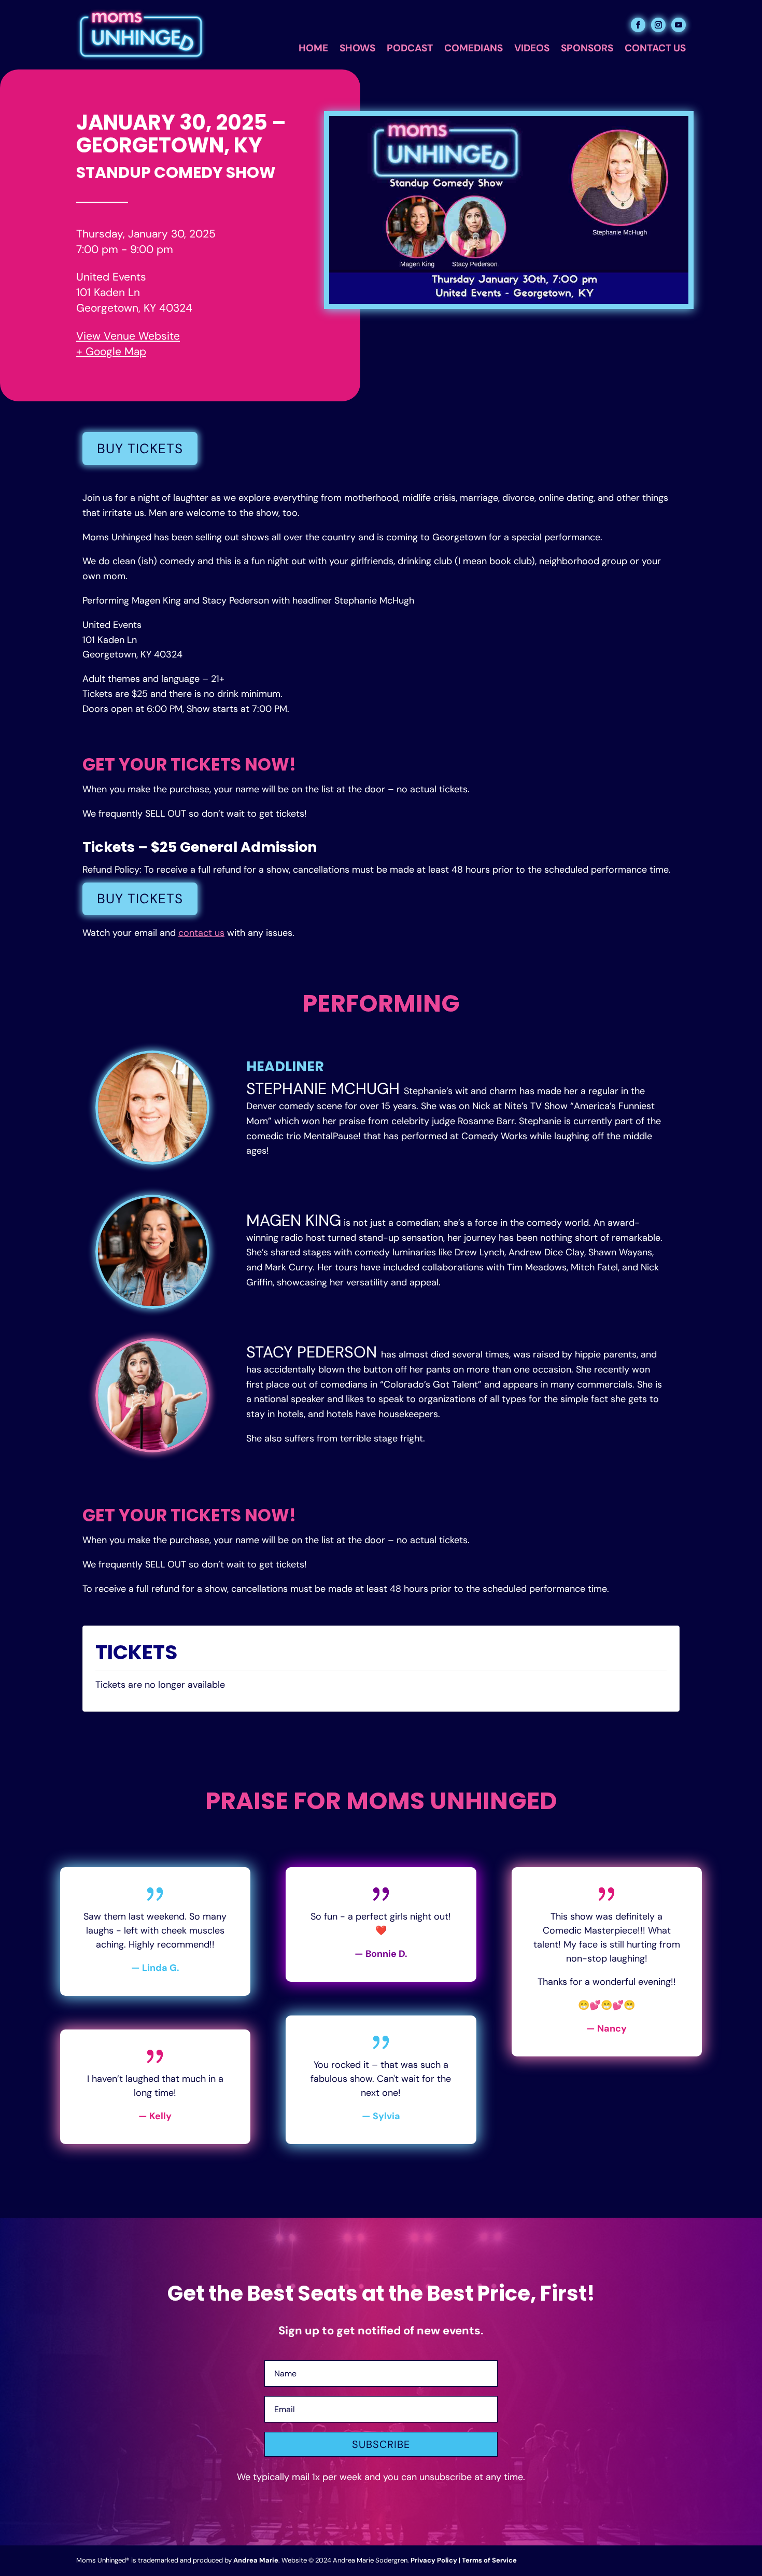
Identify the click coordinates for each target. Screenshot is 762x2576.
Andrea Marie (256, 2560)
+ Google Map (111, 352)
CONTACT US (655, 50)
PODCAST (410, 50)
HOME (313, 50)
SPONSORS (587, 50)
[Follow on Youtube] (679, 25)
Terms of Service (489, 2560)
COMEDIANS (474, 50)
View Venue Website (128, 336)
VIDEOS (532, 50)
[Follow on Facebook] (638, 25)
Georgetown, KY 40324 (134, 308)
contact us (201, 933)
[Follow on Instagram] (658, 25)
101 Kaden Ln (108, 292)
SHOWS (357, 50)
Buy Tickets (140, 449)
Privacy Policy (434, 2560)
